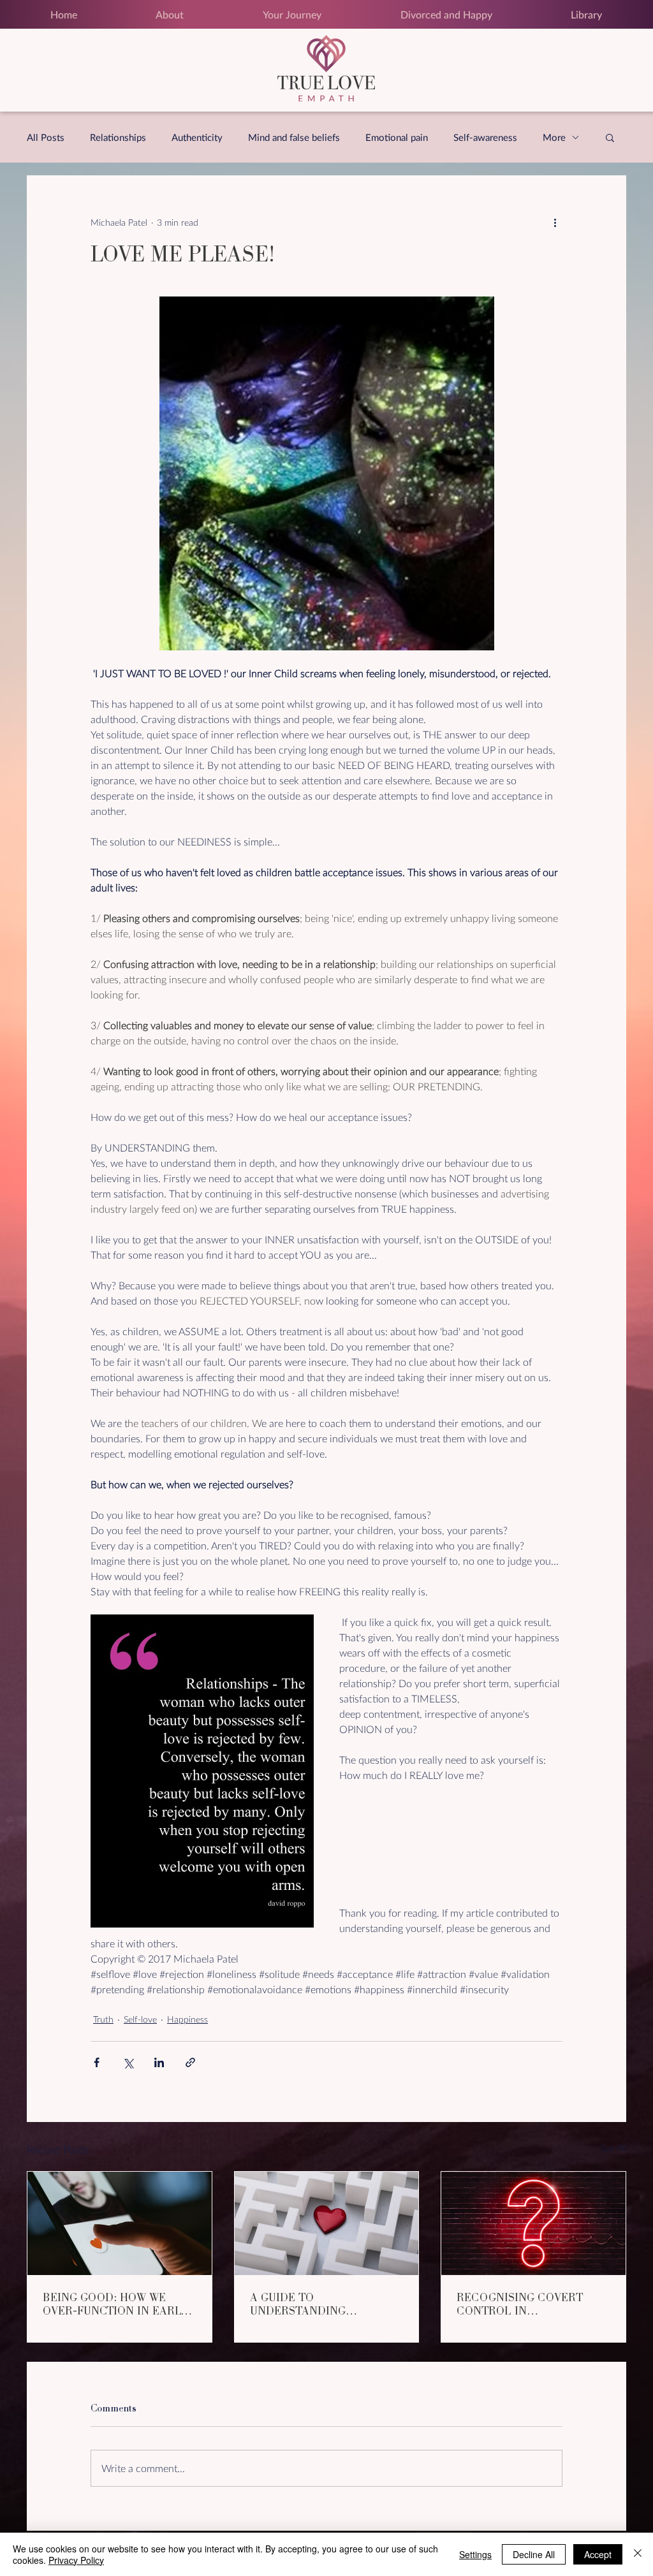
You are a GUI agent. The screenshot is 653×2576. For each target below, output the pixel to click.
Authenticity (197, 137)
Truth (103, 2019)
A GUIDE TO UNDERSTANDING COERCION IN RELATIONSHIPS (298, 2304)
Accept (598, 2554)
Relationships (118, 137)
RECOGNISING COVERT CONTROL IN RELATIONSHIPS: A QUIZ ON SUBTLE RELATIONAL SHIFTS (532, 2304)
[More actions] (555, 222)
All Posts (46, 137)
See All (613, 2148)
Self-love (140, 2019)
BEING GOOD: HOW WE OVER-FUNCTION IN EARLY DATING (115, 2304)
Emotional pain (397, 137)
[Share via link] (190, 2062)
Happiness (187, 2019)
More (554, 137)
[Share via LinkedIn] (159, 2062)
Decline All (534, 2554)
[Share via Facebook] (97, 2062)
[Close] (638, 2554)
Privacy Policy (76, 2560)
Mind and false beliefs (294, 137)
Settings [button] (475, 2554)
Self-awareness (485, 137)
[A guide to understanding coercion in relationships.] (327, 2223)
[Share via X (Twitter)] (128, 2062)
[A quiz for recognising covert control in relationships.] (533, 2223)
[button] (610, 137)
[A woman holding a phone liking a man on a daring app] (120, 2223)
